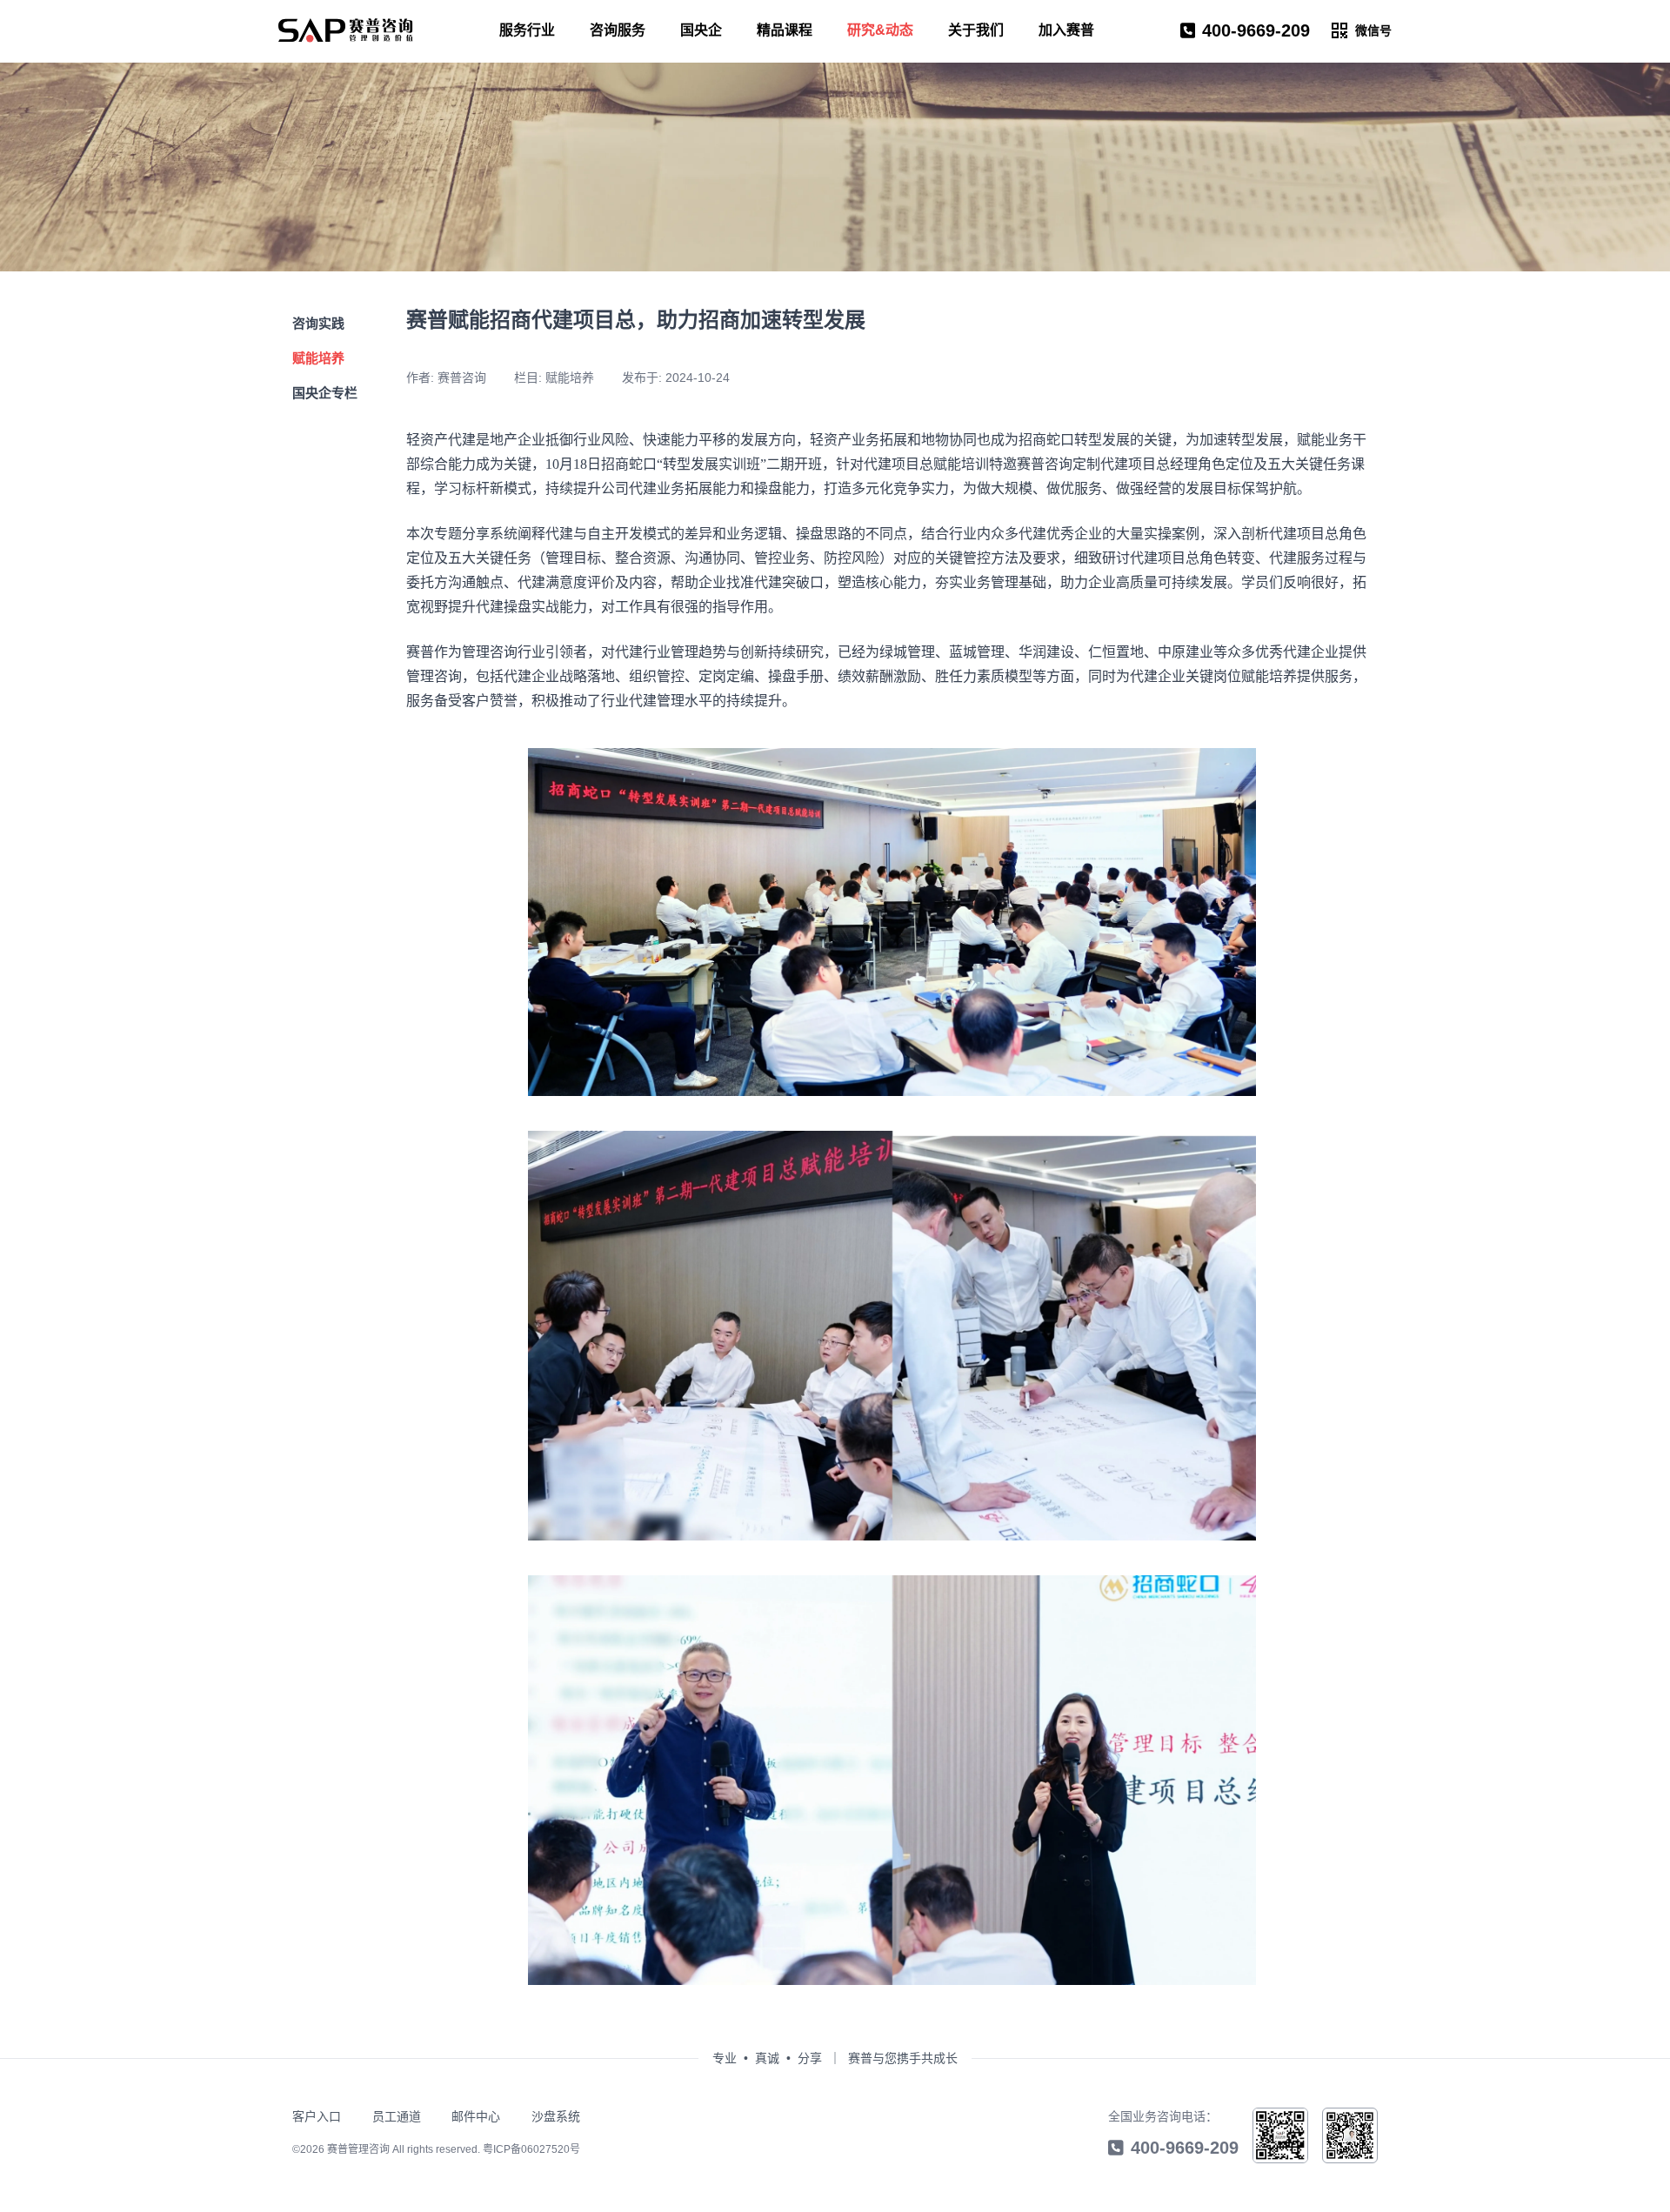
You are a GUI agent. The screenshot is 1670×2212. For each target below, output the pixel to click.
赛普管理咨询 (358, 2149)
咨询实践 (318, 323)
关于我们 (976, 30)
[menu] (346, 30)
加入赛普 (1066, 30)
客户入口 (317, 2116)
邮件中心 (476, 2116)
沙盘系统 (556, 2116)
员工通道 (397, 2116)
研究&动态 (880, 30)
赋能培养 (318, 358)
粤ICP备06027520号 (531, 2149)
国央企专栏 (325, 393)
